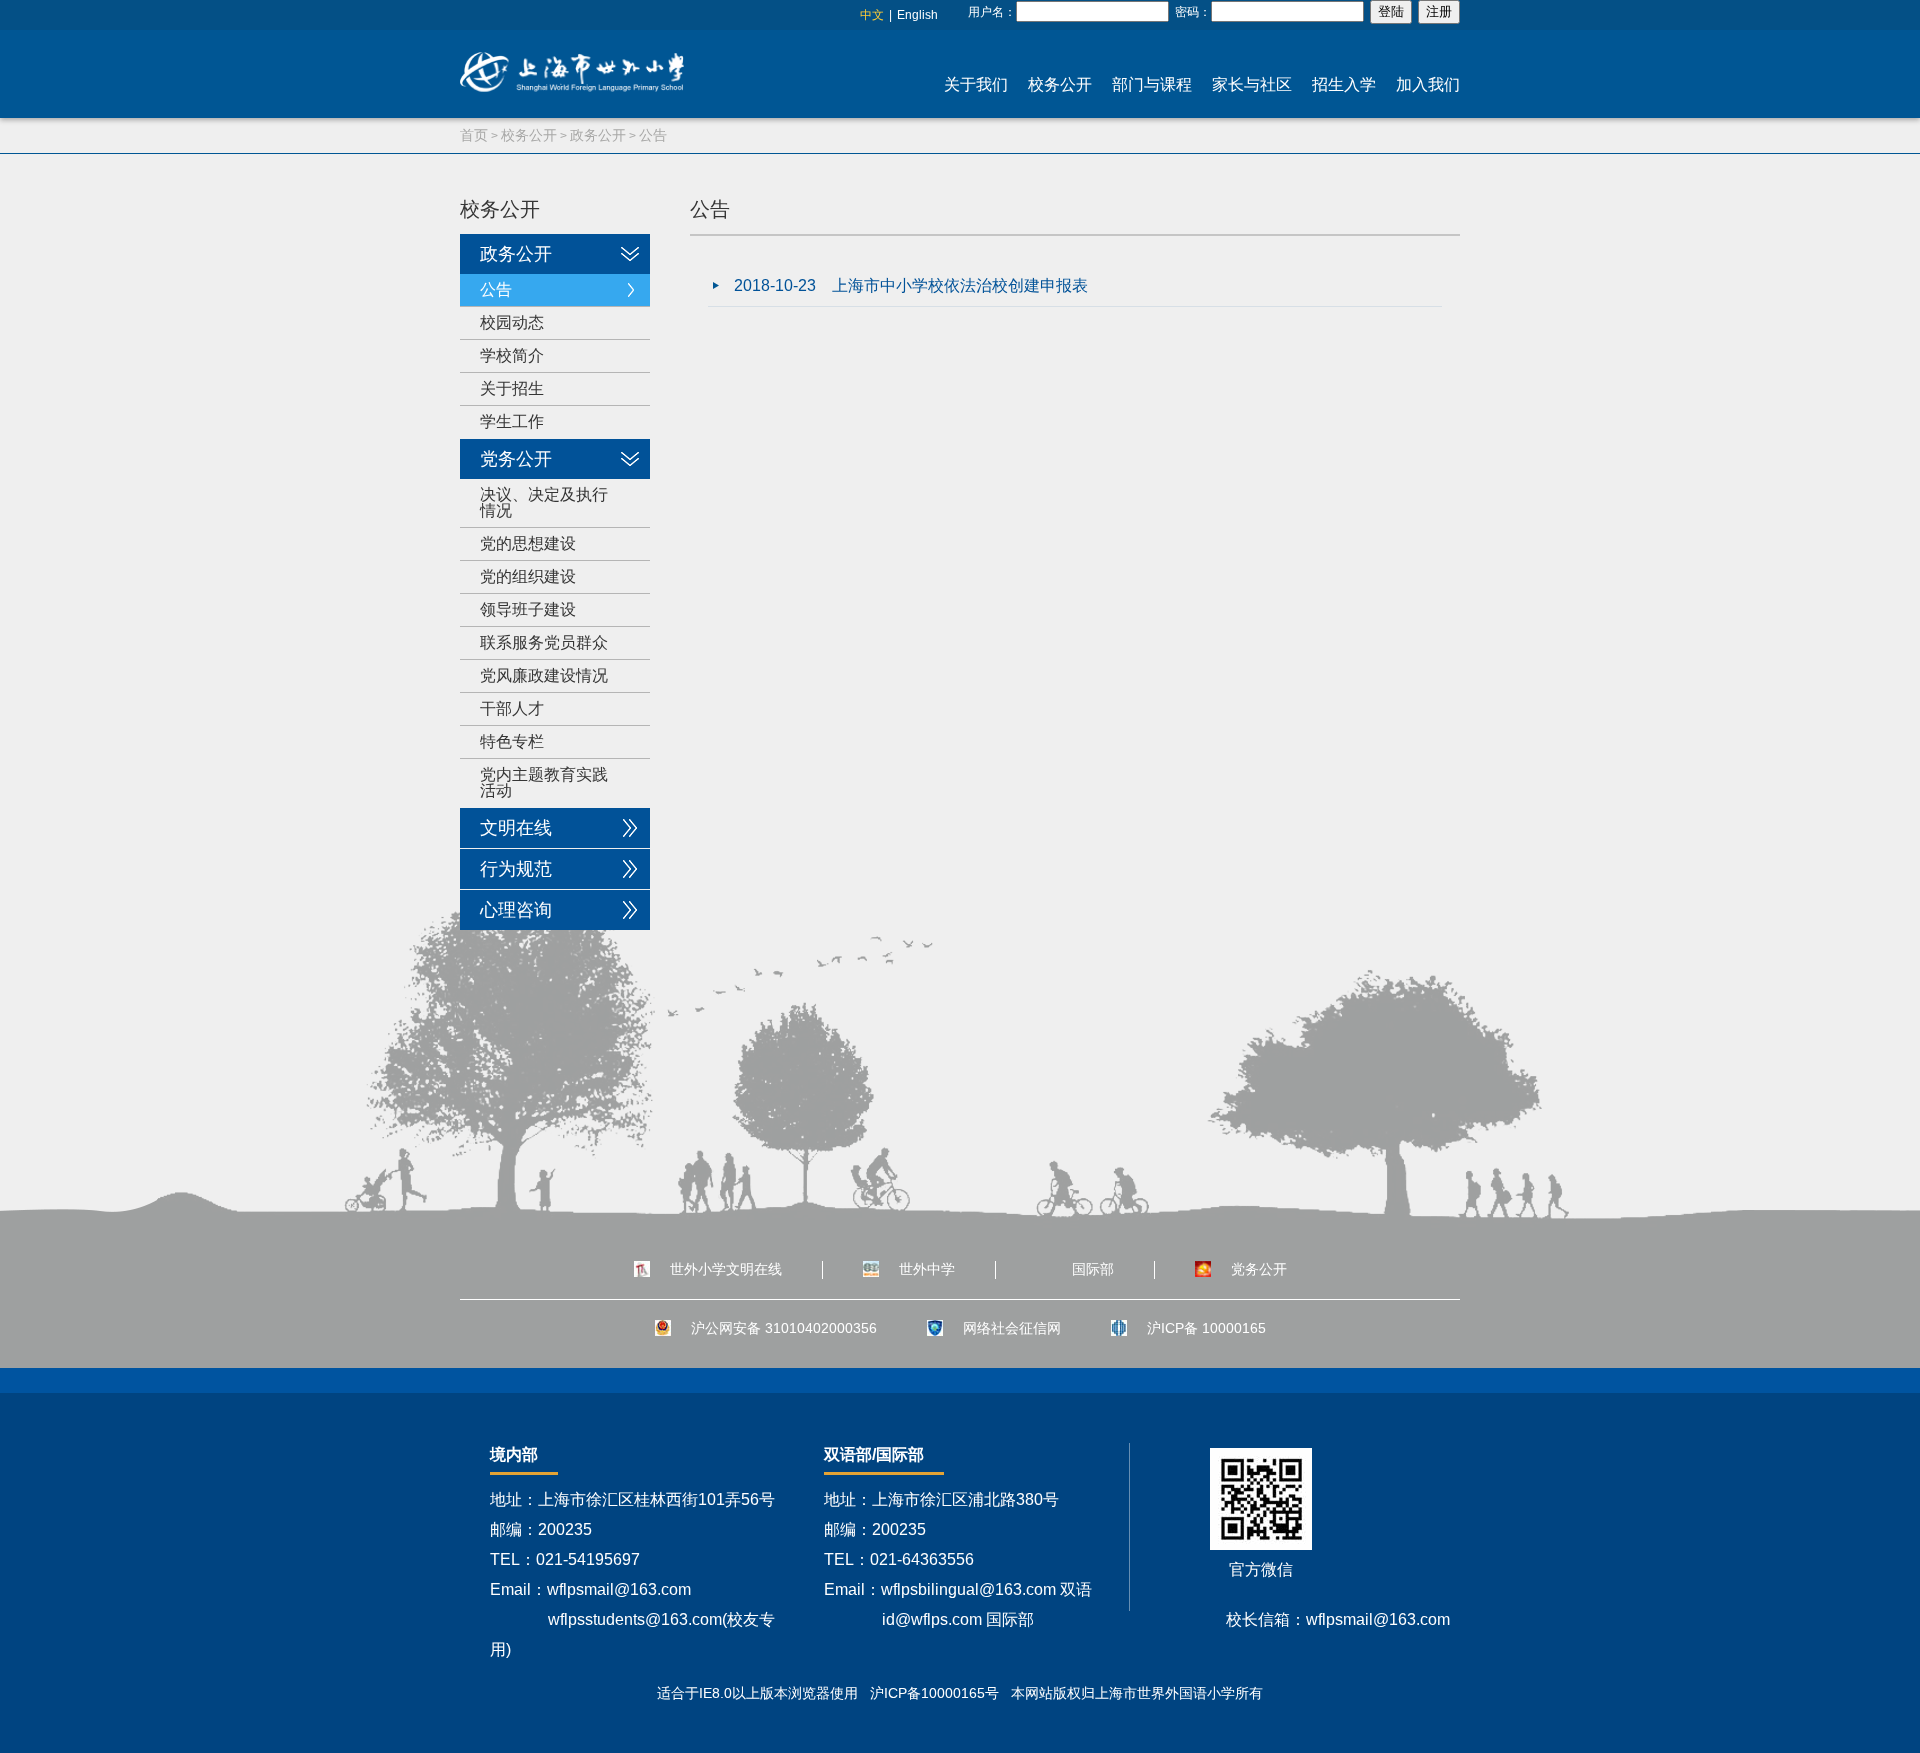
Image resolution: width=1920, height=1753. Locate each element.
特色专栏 (512, 741)
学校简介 (512, 355)
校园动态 (512, 322)
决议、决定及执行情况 (544, 502)
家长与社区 (1252, 84)
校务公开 (1060, 84)
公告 (653, 135)
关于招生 (512, 388)
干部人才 (512, 708)
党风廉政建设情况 (544, 675)
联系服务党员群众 (544, 642)
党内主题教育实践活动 (544, 782)
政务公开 (598, 135)
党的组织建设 (528, 576)
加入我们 (1428, 84)
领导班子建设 (528, 609)
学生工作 (512, 421)
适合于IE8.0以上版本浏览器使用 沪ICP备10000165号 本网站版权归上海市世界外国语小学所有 (960, 1693)
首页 (474, 135)
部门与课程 (1152, 84)
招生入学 (1344, 84)
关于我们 (976, 84)
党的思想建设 (528, 543)
